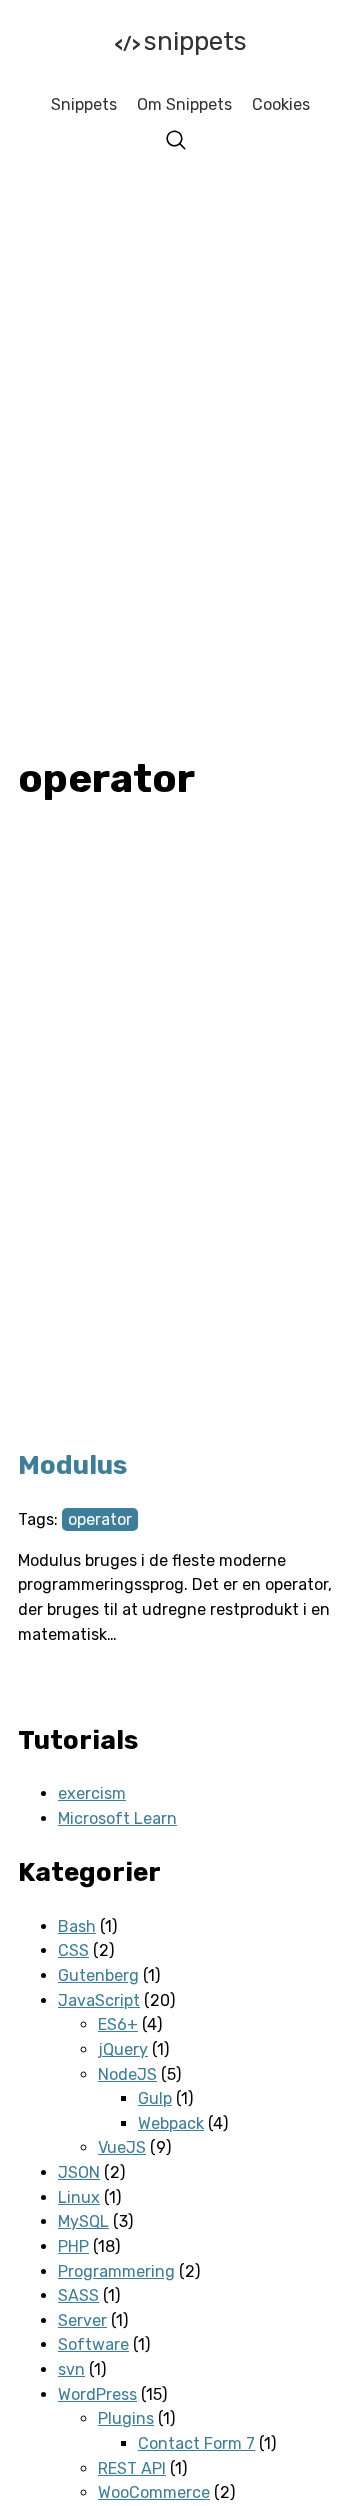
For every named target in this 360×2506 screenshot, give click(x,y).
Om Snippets (184, 104)
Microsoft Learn (117, 1818)
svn (71, 2369)
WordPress (97, 2394)
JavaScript (99, 2000)
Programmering (116, 2271)
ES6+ (118, 2024)
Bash (77, 1926)
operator (100, 1519)
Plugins (126, 2418)
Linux (79, 2197)
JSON (79, 2172)
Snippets (180, 41)
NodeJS (127, 2074)
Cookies (281, 104)
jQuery (123, 2049)
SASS (78, 2295)
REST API (132, 2468)
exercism (92, 1793)
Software (93, 2344)
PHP (73, 2246)
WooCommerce (154, 2492)
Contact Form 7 (196, 2443)
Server (82, 2320)
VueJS (122, 2147)
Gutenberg (98, 1975)
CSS (73, 1950)
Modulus (72, 1465)
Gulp (155, 2098)
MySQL (83, 2221)
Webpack (171, 2123)
